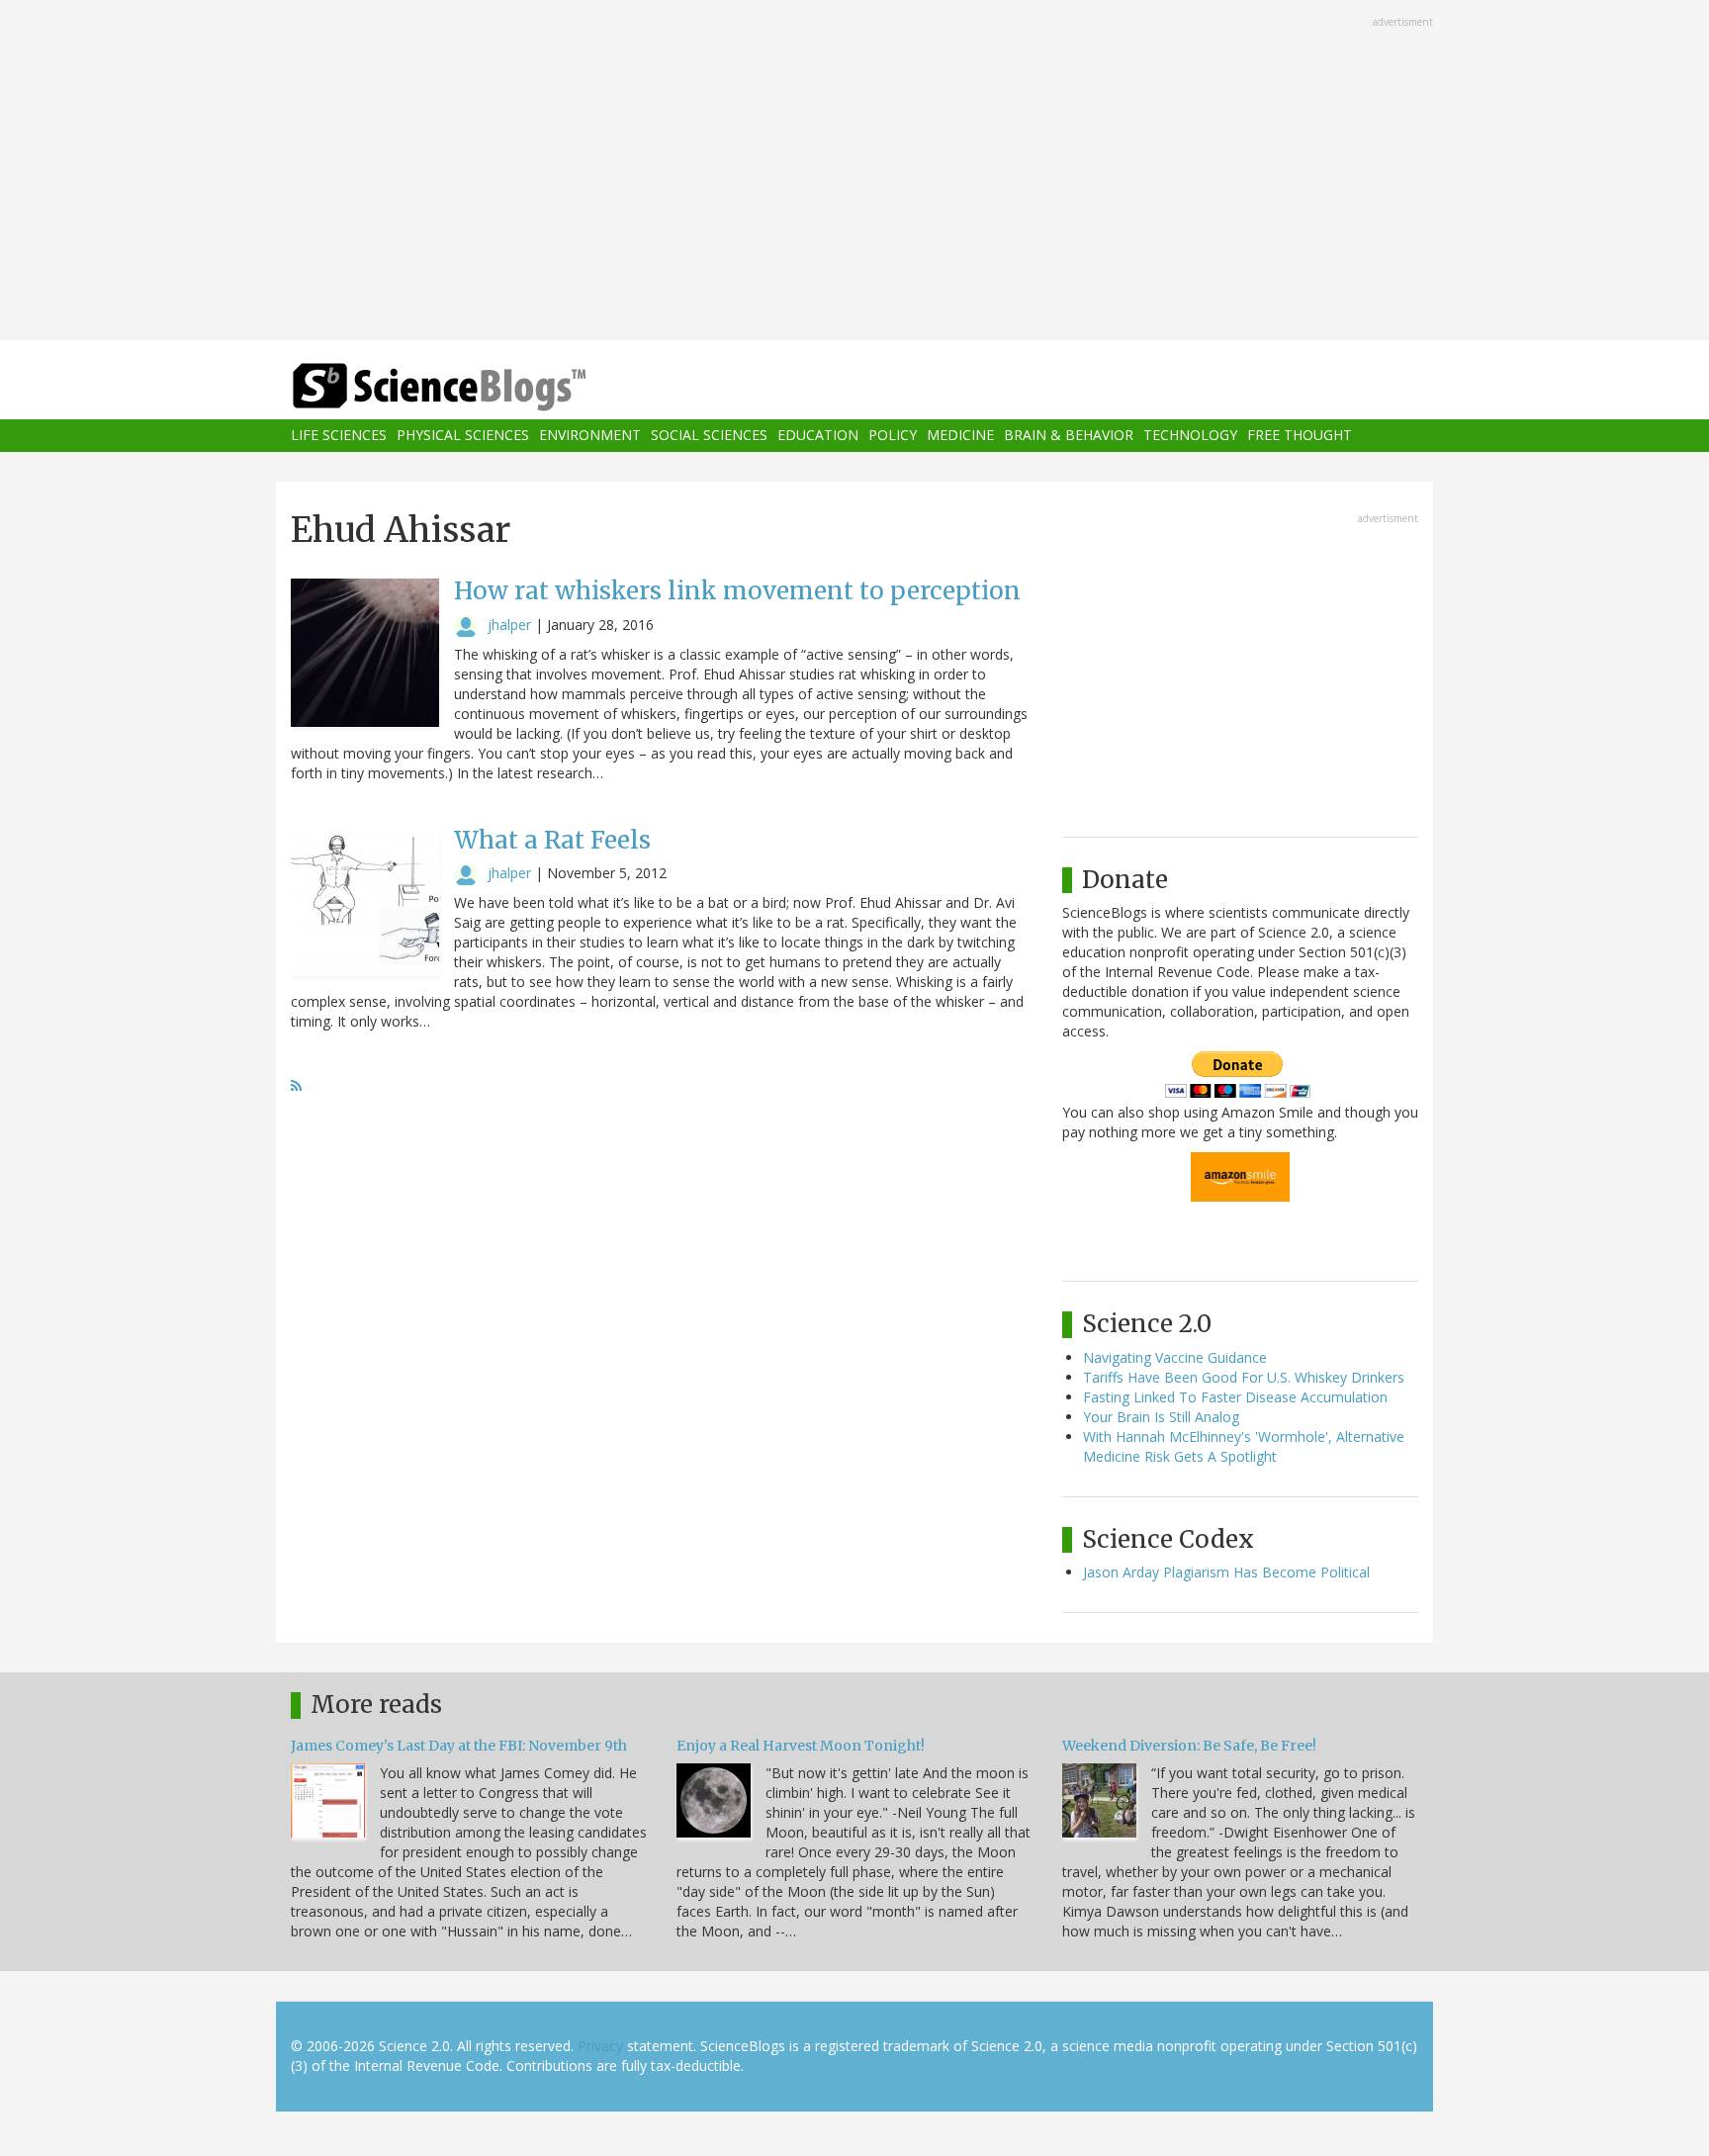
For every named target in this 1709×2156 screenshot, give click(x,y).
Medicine (960, 436)
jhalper (509, 625)
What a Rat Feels (552, 840)
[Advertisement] (854, 172)
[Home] (479, 387)
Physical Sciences (463, 436)
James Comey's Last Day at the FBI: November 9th (459, 1746)
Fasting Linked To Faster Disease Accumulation (1235, 1397)
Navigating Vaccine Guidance (1175, 1357)
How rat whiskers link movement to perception (737, 591)
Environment (590, 436)
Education (818, 436)
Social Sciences (709, 436)
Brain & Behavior (1069, 436)
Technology (1190, 436)
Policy (893, 436)
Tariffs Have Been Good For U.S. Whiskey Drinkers (1244, 1377)
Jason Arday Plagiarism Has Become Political (1226, 1572)
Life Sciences (339, 436)
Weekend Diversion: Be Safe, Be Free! (1189, 1746)
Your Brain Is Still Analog (1161, 1417)
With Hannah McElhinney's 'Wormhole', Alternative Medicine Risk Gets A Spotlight (1244, 1446)
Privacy (600, 2046)
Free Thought (1300, 436)
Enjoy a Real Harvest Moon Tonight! (801, 1746)
